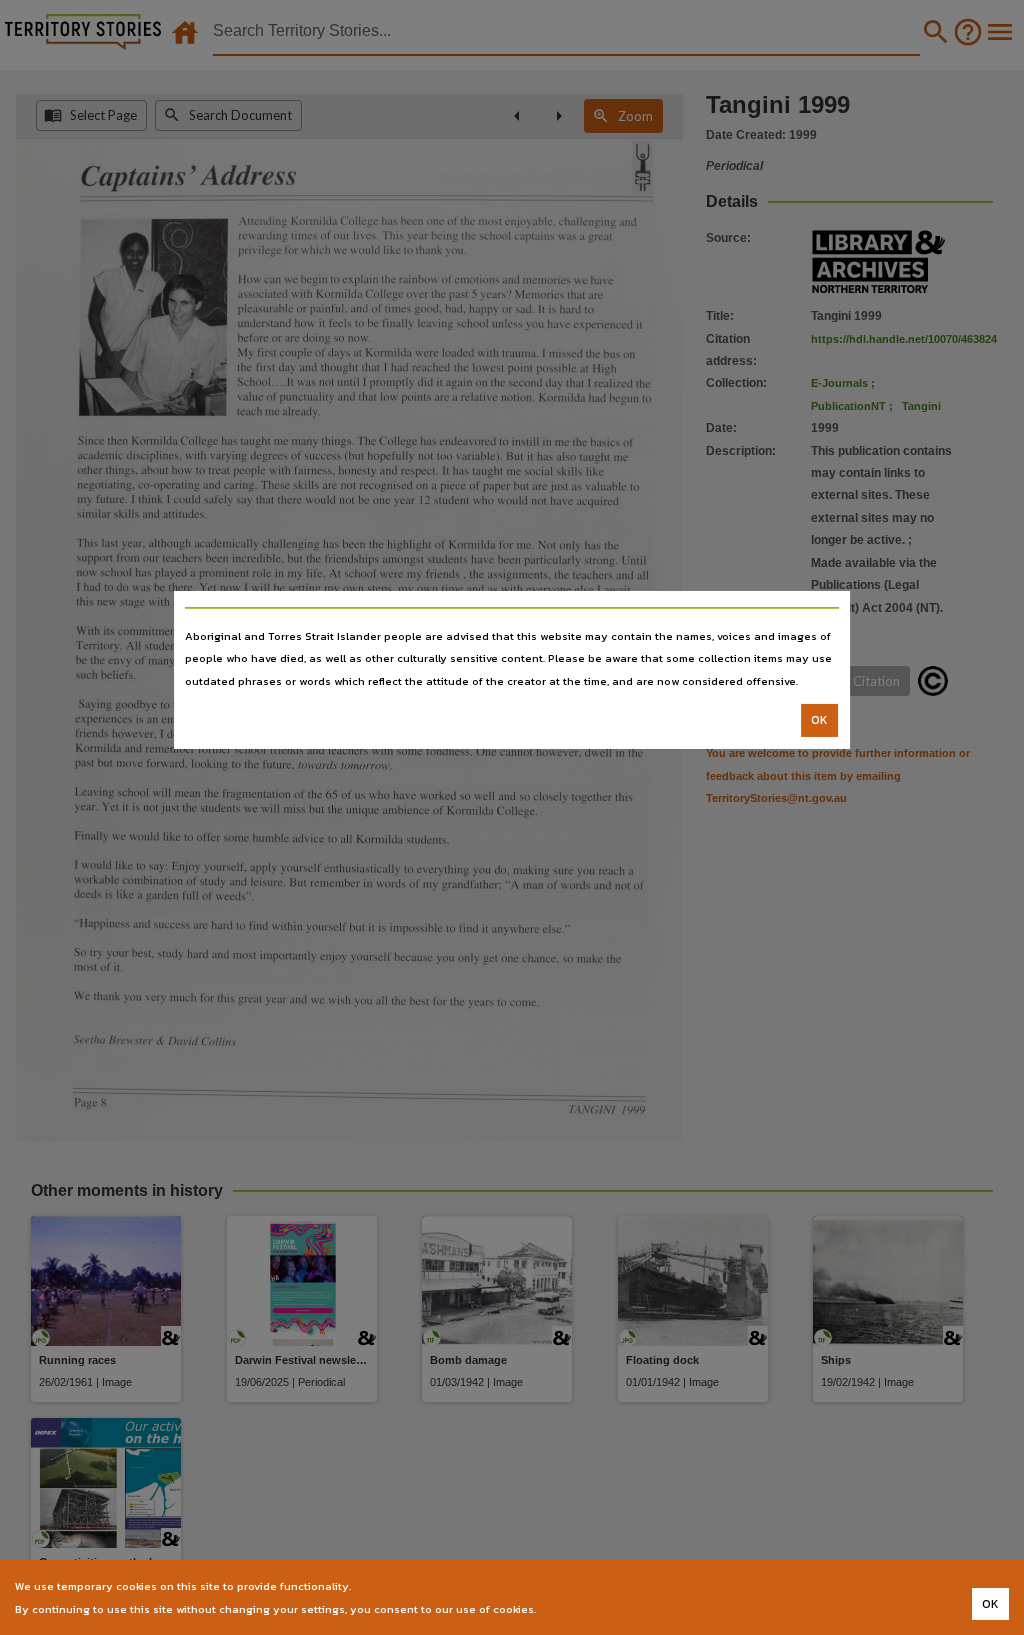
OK (819, 720)
